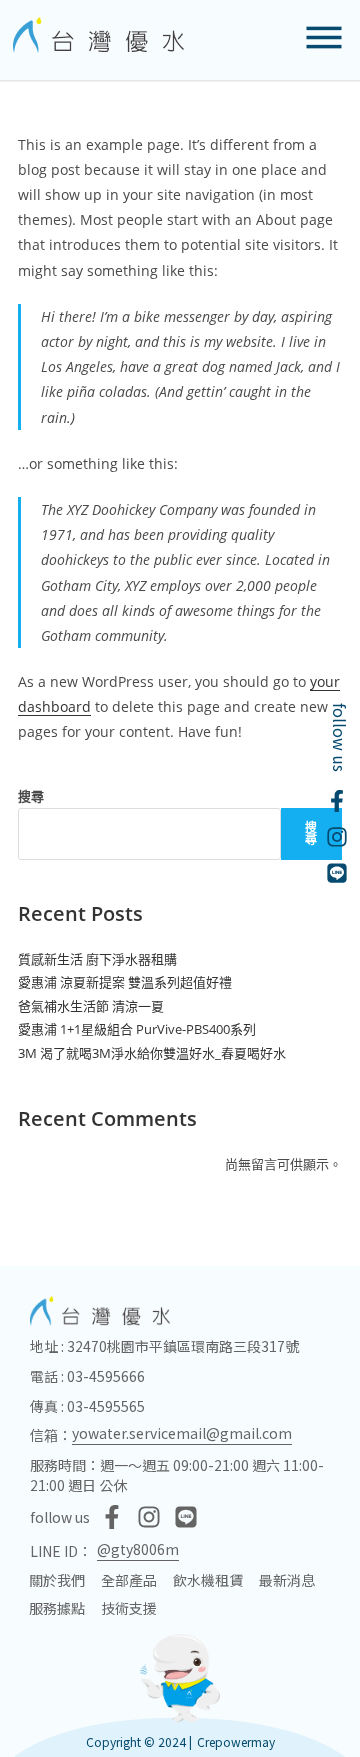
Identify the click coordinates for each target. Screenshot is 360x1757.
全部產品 (129, 1580)
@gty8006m (138, 1549)
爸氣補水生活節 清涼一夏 (91, 1006)
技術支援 (129, 1608)
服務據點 (57, 1608)
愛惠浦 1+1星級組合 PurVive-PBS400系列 (137, 1029)
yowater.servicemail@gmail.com (182, 1433)
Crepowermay (236, 1741)
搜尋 (31, 796)
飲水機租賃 (208, 1580)
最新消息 (287, 1580)
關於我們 (57, 1580)
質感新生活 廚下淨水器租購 (97, 959)
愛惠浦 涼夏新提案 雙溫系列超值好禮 (125, 982)
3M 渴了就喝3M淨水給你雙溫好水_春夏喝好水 (152, 1053)
